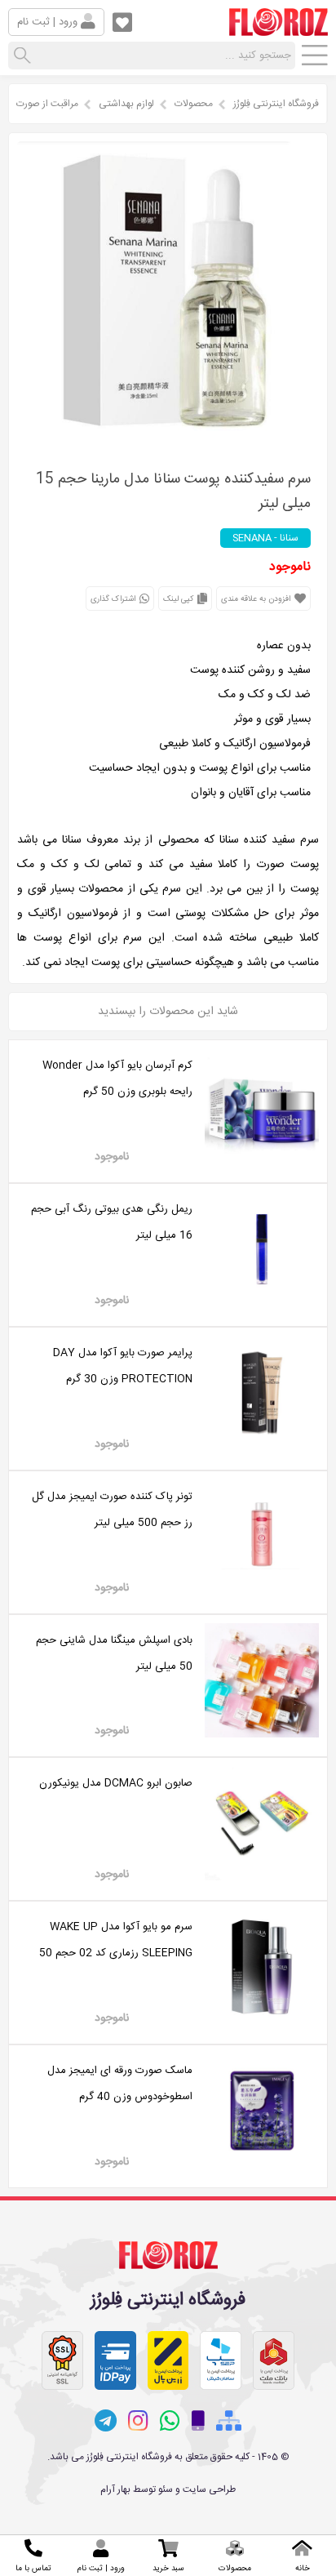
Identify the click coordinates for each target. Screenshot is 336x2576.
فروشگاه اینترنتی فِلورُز (276, 104)
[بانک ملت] (274, 2360)
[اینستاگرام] (138, 2421)
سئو (166, 2489)
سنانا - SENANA (265, 538)
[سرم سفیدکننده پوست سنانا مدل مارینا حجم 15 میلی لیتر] (168, 438)
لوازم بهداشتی (126, 104)
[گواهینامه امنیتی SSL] (62, 2360)
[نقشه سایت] (229, 2421)
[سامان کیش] (221, 2360)
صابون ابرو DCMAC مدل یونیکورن (116, 1783)
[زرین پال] (168, 2360)
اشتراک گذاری (114, 599)
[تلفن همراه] (198, 2421)
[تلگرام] (106, 2421)
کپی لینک (179, 599)
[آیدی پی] (115, 2360)
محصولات (194, 104)
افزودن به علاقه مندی (257, 599)
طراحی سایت (209, 2489)
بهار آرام (115, 2489)
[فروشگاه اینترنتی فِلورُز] (279, 29)
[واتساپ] (170, 2421)
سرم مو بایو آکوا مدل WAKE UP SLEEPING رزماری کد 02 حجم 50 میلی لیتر (116, 1953)
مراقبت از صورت (47, 104)
